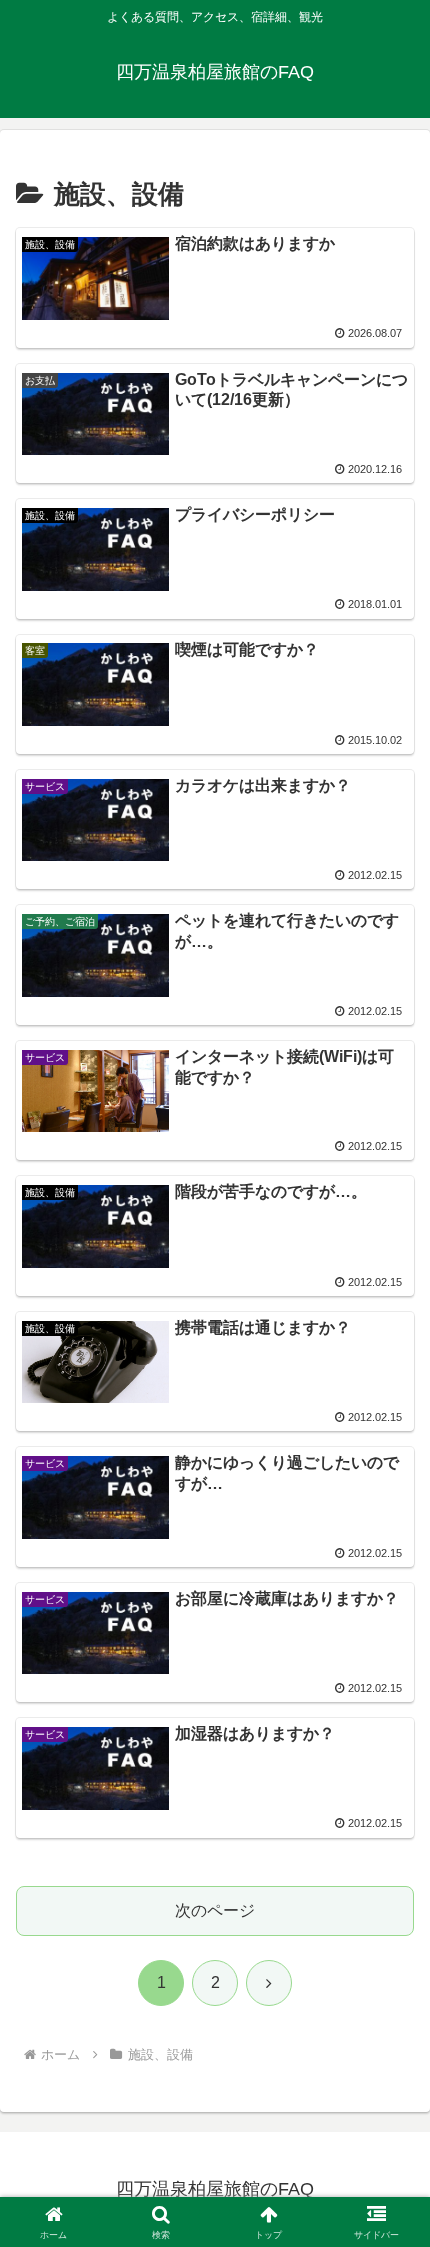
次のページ (215, 1910)
